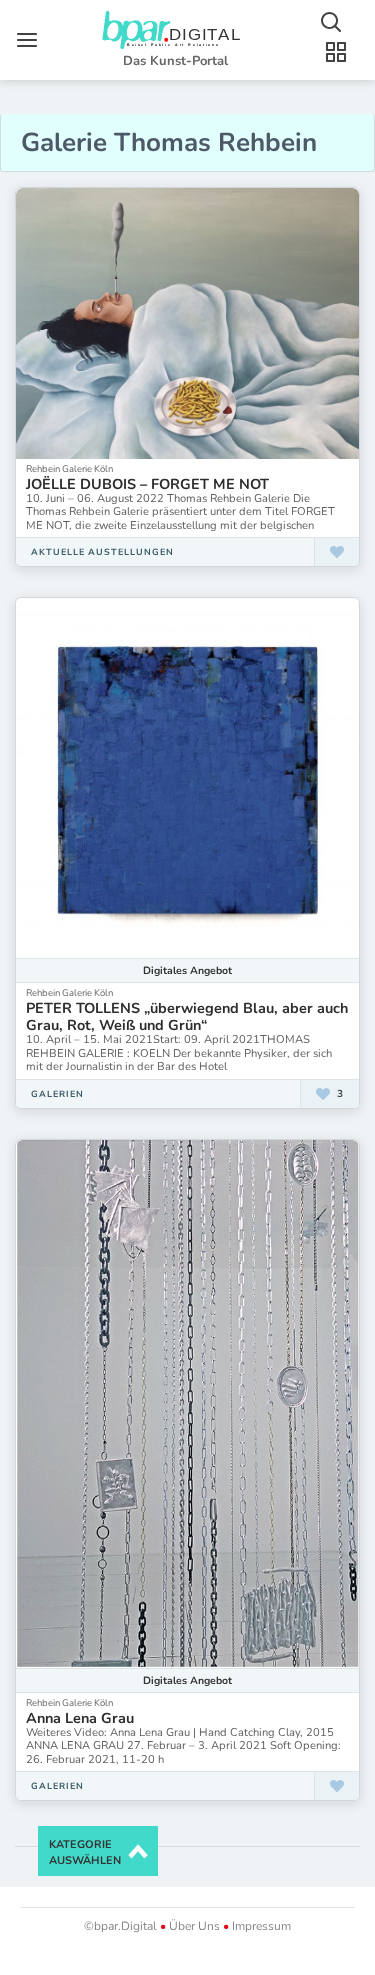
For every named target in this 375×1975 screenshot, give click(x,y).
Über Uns (194, 1926)
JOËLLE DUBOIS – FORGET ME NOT (147, 484)
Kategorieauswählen (85, 1852)
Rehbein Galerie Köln (69, 468)
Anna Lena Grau (80, 1718)
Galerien (57, 1094)
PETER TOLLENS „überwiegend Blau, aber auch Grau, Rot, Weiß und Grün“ (187, 1016)
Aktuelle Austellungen (102, 552)
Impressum (260, 1926)
